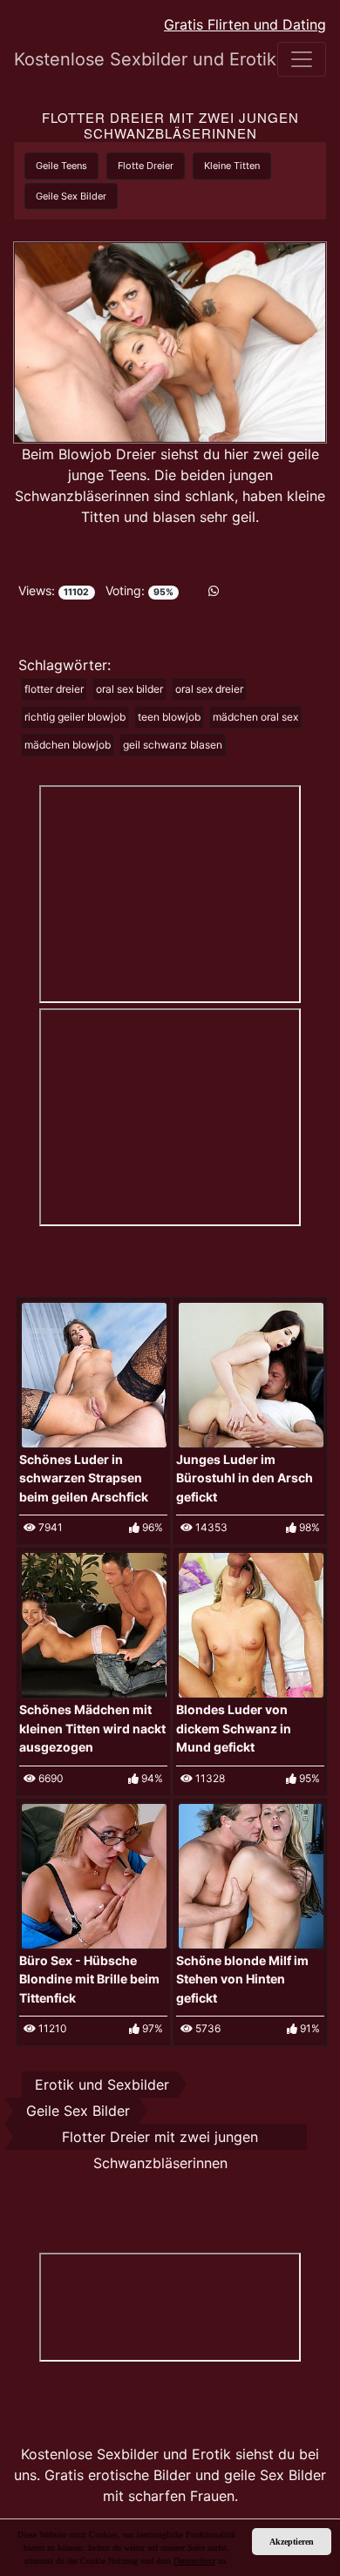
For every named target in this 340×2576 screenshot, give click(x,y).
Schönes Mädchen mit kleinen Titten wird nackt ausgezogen (92, 1728)
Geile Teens (61, 166)
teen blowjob (169, 717)
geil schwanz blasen (173, 745)
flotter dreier (54, 689)
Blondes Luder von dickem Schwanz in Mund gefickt (234, 1728)
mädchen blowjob (68, 745)
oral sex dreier (209, 689)
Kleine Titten (232, 166)
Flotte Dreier (146, 166)
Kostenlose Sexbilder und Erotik (105, 59)
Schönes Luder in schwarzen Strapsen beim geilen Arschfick (84, 1478)
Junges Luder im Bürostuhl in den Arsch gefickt (245, 1478)
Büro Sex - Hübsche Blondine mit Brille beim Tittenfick (89, 1979)
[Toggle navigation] (302, 59)
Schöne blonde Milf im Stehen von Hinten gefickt (242, 1979)
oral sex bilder (129, 689)
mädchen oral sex (255, 717)
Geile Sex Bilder (71, 196)
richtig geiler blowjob (75, 717)
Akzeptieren (292, 2542)
